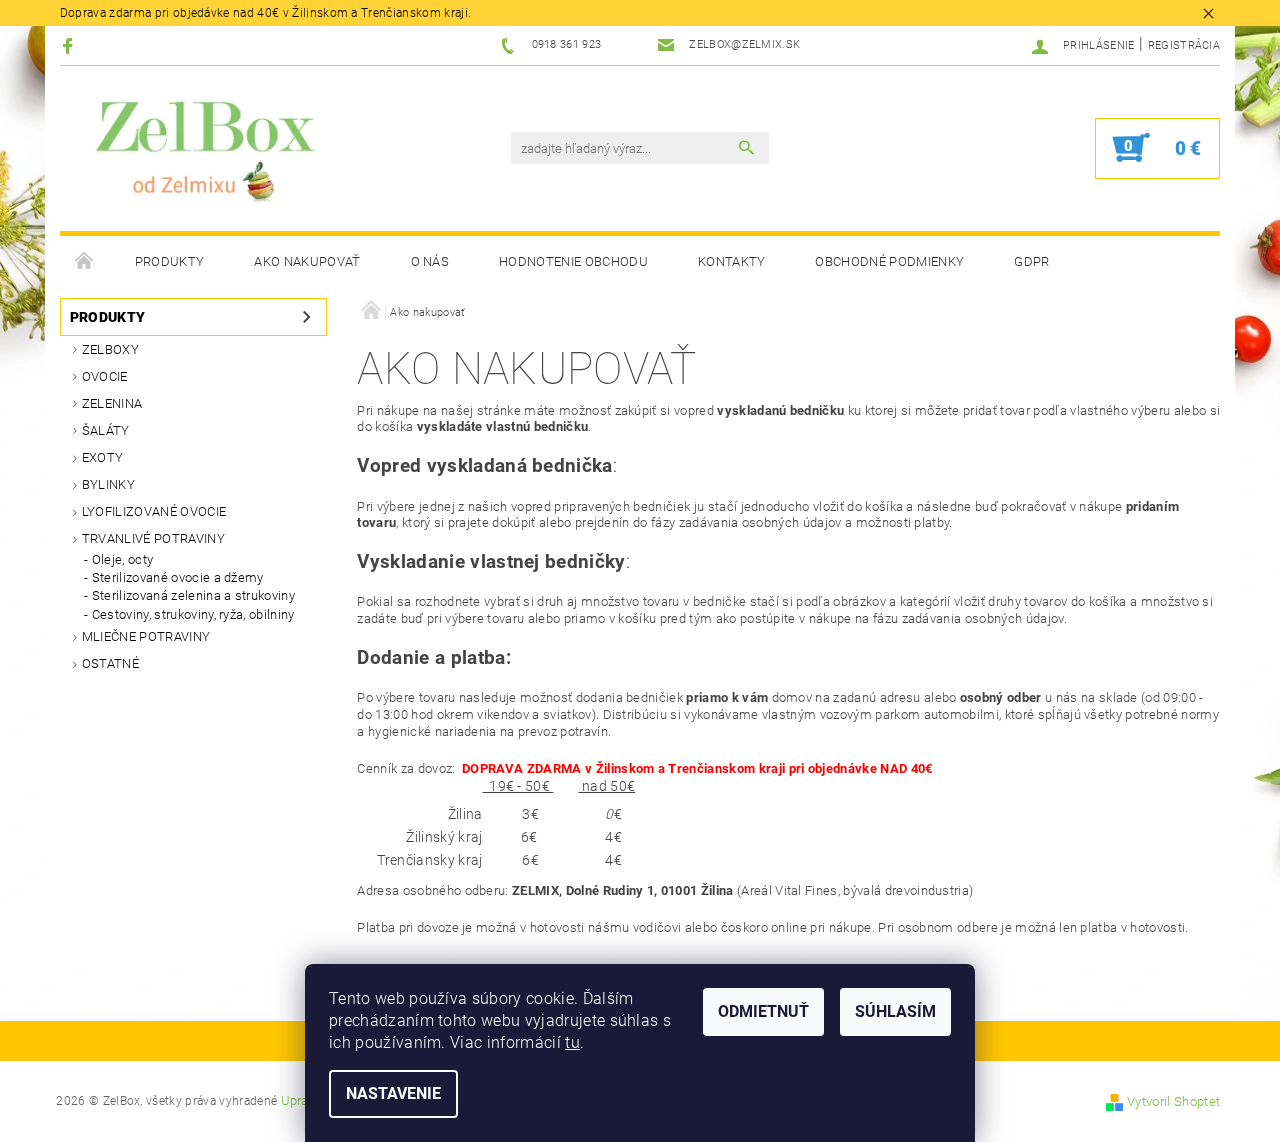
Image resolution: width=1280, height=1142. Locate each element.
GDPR (1031, 261)
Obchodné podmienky (889, 261)
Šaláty (106, 430)
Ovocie (105, 376)
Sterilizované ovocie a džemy (178, 577)
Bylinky (108, 484)
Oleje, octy (123, 559)
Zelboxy (110, 349)
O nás (430, 261)
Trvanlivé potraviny (153, 538)
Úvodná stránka (85, 262)
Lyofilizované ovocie (154, 511)
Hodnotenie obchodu (573, 261)
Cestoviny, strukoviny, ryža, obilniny (193, 614)
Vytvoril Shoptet (1173, 1101)
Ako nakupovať (307, 261)
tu (572, 1042)
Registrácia (1184, 45)
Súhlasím (895, 1011)
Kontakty (732, 261)
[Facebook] (70, 45)
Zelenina (112, 403)
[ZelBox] (198, 151)
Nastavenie (393, 1093)
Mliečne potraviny (146, 636)
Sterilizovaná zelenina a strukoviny (193, 595)
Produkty (170, 261)
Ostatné (110, 663)
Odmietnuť (763, 1011)
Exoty (103, 457)
